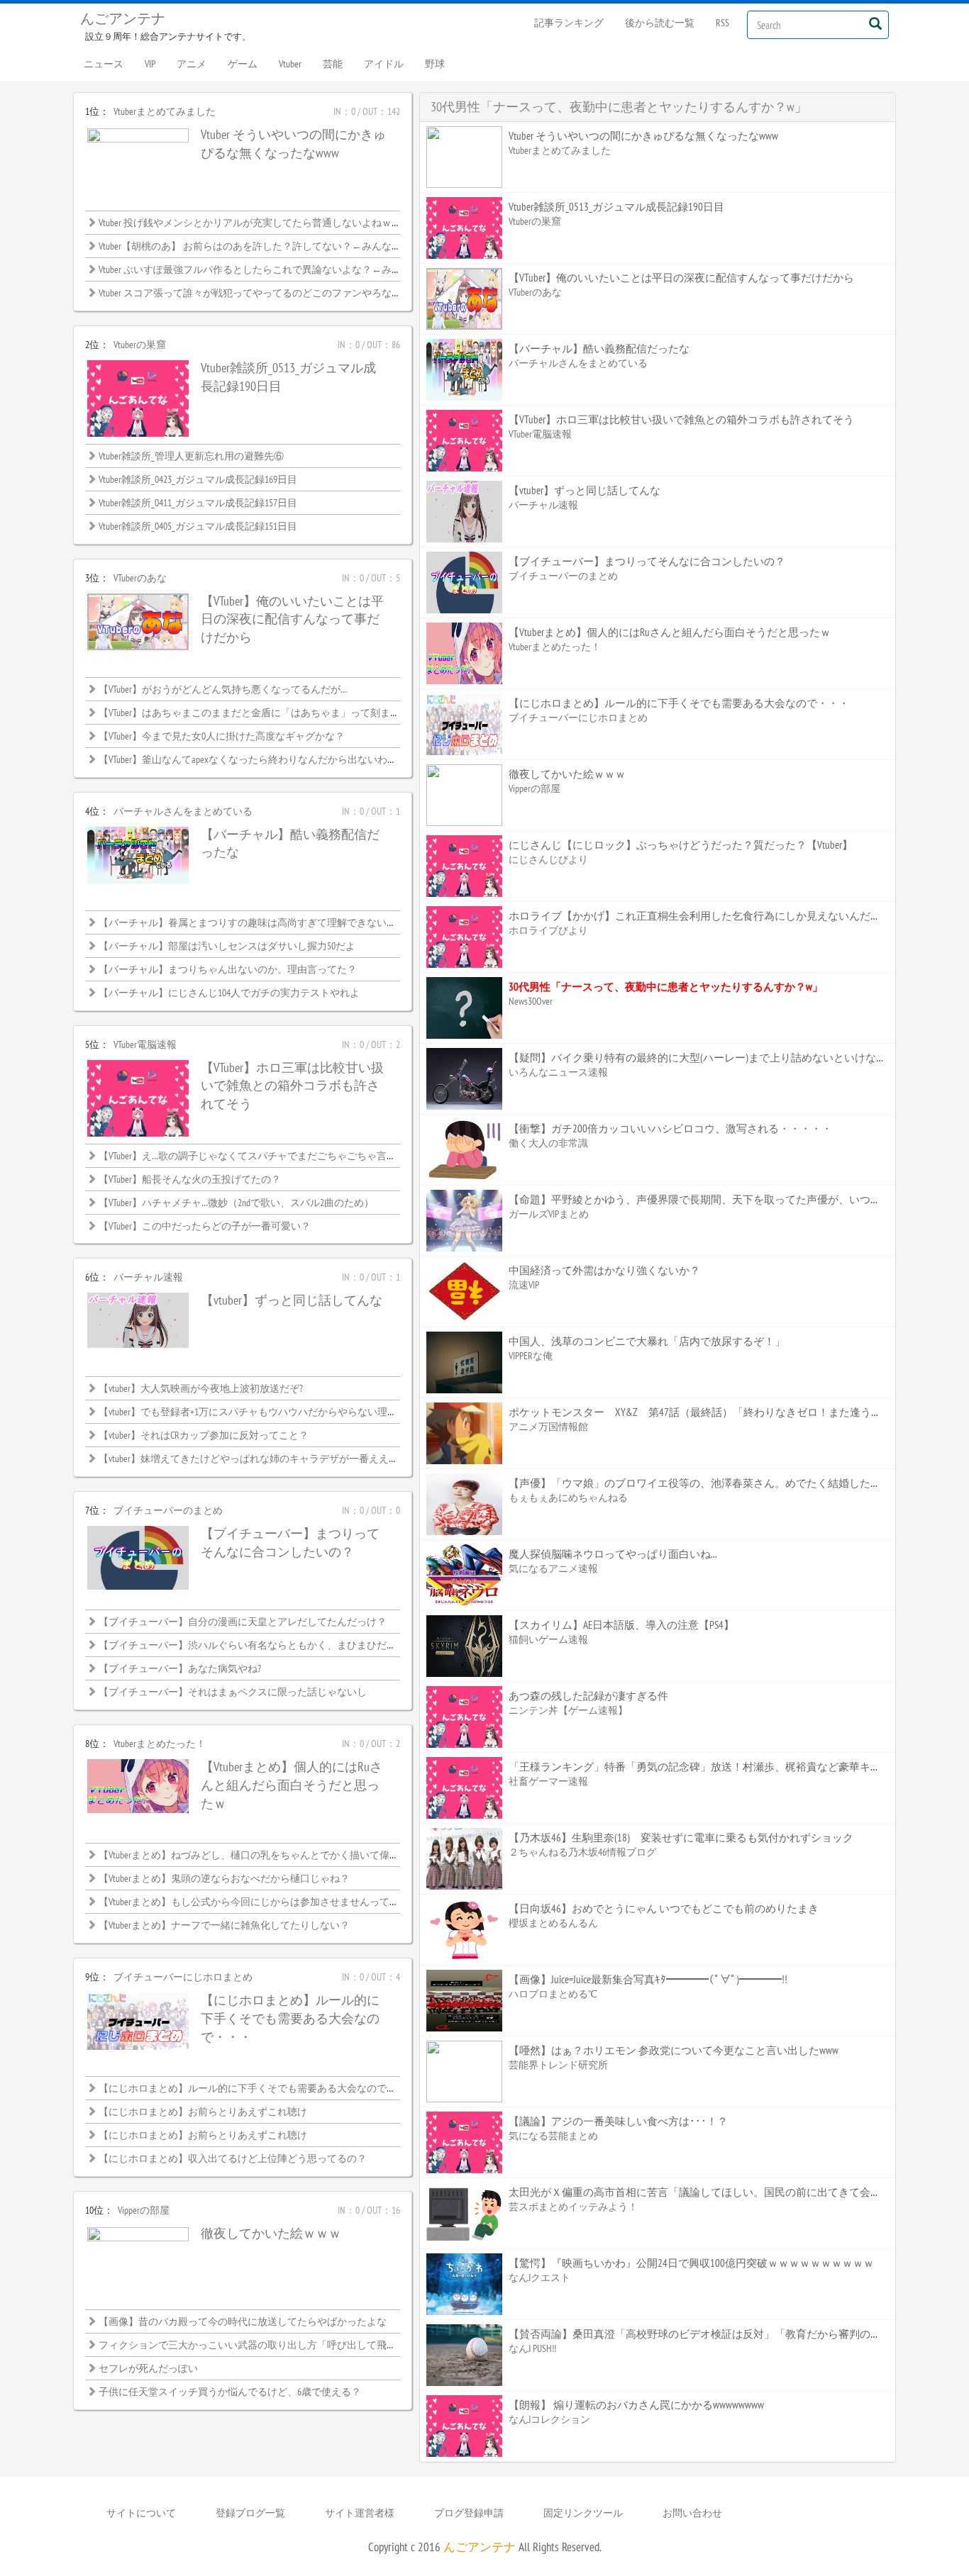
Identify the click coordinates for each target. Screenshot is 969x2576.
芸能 (333, 64)
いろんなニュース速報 (558, 1072)
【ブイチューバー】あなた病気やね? (180, 1668)
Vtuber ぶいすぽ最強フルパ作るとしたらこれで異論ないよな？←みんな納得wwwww (279, 269)
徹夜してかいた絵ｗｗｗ (271, 2233)
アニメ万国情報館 (548, 1427)
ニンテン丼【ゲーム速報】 (568, 1710)
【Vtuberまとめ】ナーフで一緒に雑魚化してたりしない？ (224, 1925)
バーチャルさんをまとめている (183, 811)
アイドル (384, 64)
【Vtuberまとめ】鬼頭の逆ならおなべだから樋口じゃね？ (224, 1878)
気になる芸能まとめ (553, 2136)
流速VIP (524, 1285)
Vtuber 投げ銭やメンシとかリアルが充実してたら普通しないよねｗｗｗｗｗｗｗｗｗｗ (290, 223)
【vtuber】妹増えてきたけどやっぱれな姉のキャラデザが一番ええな (249, 1459)
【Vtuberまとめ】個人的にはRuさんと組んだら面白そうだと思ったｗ (292, 1785)
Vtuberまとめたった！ (160, 1744)
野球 (435, 64)
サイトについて (141, 2513)
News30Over (531, 1001)
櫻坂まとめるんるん (553, 1923)
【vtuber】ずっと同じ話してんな (292, 1300)
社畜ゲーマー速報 (548, 1781)
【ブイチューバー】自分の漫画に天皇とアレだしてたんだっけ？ (243, 1622)
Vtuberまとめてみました (165, 111)
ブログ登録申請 (469, 2513)
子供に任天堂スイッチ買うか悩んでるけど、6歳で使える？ (230, 2392)
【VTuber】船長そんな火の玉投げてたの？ (190, 1179)
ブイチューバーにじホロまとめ (183, 1977)
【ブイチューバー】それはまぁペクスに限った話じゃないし (233, 1692)
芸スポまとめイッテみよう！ (573, 2207)
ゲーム (243, 64)
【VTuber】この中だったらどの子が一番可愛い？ (205, 1226)
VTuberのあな (140, 578)
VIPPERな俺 (531, 1356)
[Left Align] (875, 23)
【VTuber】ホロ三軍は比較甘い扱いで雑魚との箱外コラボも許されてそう (292, 1086)
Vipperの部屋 (144, 2210)
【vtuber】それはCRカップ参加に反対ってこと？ (204, 1435)
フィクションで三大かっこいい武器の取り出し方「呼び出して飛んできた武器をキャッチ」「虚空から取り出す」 (352, 2345)
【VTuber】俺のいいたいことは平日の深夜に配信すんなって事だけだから (292, 619)
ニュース (104, 64)
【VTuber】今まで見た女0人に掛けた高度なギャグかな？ (222, 736)
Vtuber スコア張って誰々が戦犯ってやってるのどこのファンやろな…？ (253, 293)
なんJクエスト (539, 2277)
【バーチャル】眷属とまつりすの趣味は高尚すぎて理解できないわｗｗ (258, 922)
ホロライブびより (548, 930)
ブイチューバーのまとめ (168, 1510)
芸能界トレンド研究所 (558, 2065)
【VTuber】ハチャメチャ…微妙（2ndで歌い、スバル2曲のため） (236, 1203)
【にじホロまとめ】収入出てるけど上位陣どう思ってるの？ (233, 2158)
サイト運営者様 (360, 2513)
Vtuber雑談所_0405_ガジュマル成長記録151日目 (198, 526)
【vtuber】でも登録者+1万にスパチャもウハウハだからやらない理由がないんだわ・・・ (293, 1412)
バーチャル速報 (148, 1277)
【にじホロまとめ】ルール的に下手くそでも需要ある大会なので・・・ (290, 2018)
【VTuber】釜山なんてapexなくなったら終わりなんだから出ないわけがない (263, 759)
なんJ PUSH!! (532, 2348)
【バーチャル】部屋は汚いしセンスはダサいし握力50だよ (227, 946)
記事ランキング (569, 23)
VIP (150, 64)
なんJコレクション (549, 2419)
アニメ (192, 64)
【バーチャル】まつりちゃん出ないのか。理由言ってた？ (228, 969)
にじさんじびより (548, 859)
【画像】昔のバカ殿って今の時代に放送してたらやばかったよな (243, 2321)
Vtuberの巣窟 (140, 345)
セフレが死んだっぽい (148, 2368)
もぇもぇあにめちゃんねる (568, 1498)
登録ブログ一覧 (250, 2513)
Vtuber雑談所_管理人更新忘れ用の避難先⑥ (191, 456)
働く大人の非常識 (548, 1143)
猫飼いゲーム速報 (548, 1639)
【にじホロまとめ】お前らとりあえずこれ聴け (203, 2112)
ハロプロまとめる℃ (553, 1994)
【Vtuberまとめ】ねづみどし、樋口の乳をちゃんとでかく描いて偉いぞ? (256, 1855)
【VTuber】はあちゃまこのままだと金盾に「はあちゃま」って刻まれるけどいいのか (284, 713)
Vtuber (290, 64)
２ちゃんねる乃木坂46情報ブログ (582, 1852)
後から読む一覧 (660, 23)
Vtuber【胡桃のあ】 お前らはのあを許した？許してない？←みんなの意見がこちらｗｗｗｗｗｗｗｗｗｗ (330, 246)
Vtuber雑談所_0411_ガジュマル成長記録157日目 (198, 503)
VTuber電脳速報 (145, 1044)
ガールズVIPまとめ (549, 1214)
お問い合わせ (692, 2513)
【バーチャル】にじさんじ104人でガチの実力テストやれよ (229, 993)
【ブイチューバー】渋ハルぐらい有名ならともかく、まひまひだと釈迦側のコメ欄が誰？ (297, 1645)
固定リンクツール (583, 2513)
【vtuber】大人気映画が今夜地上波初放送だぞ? (201, 1388)
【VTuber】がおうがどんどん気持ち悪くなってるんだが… (223, 689)
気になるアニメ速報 (553, 1568)
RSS (722, 23)
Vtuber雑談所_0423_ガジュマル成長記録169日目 (198, 479)
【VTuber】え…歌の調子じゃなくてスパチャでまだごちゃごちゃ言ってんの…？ (271, 1156)
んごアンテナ (123, 18)
